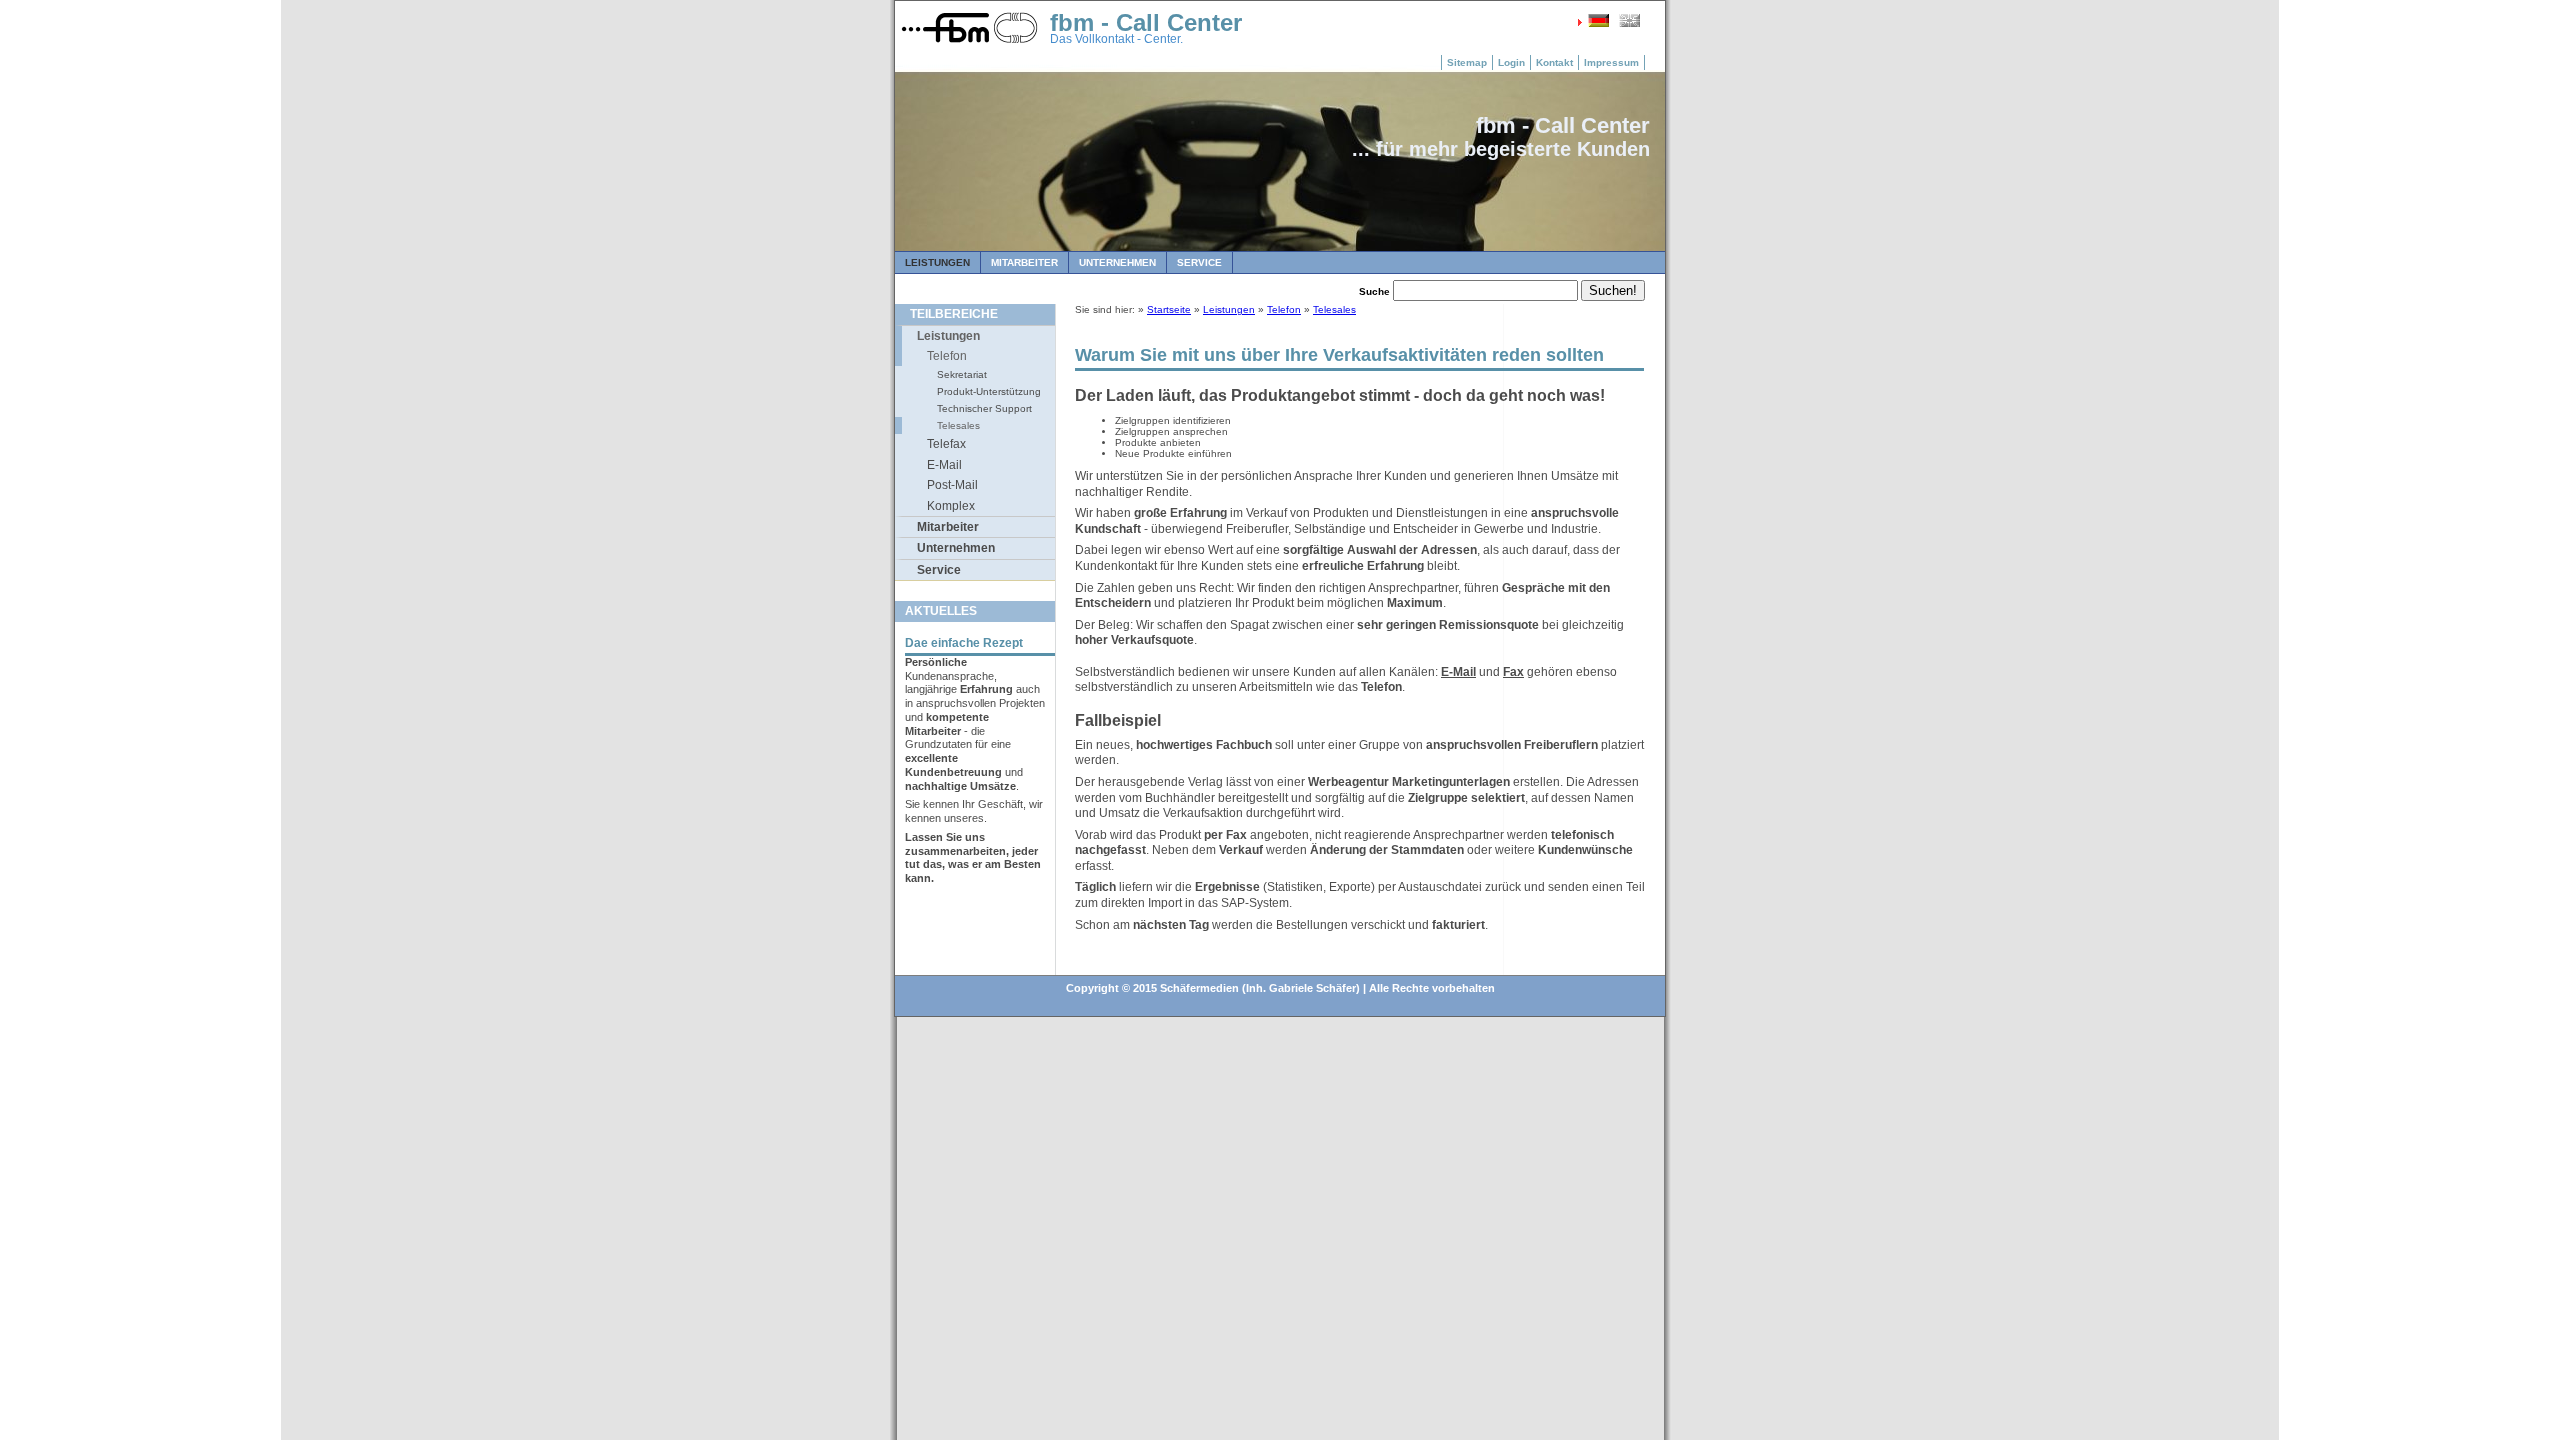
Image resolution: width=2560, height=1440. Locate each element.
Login (1511, 62)
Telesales (958, 425)
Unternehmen (1117, 262)
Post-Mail (952, 485)
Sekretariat (962, 374)
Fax (1513, 672)
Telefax (946, 444)
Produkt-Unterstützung (989, 391)
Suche (1374, 291)
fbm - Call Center (1146, 22)
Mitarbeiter (1024, 262)
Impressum (1611, 62)
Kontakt (1554, 62)
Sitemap (1467, 62)
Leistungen (937, 262)
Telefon (947, 356)
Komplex (951, 506)
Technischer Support (984, 408)
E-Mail (944, 465)
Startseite (1169, 309)
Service (1199, 262)
